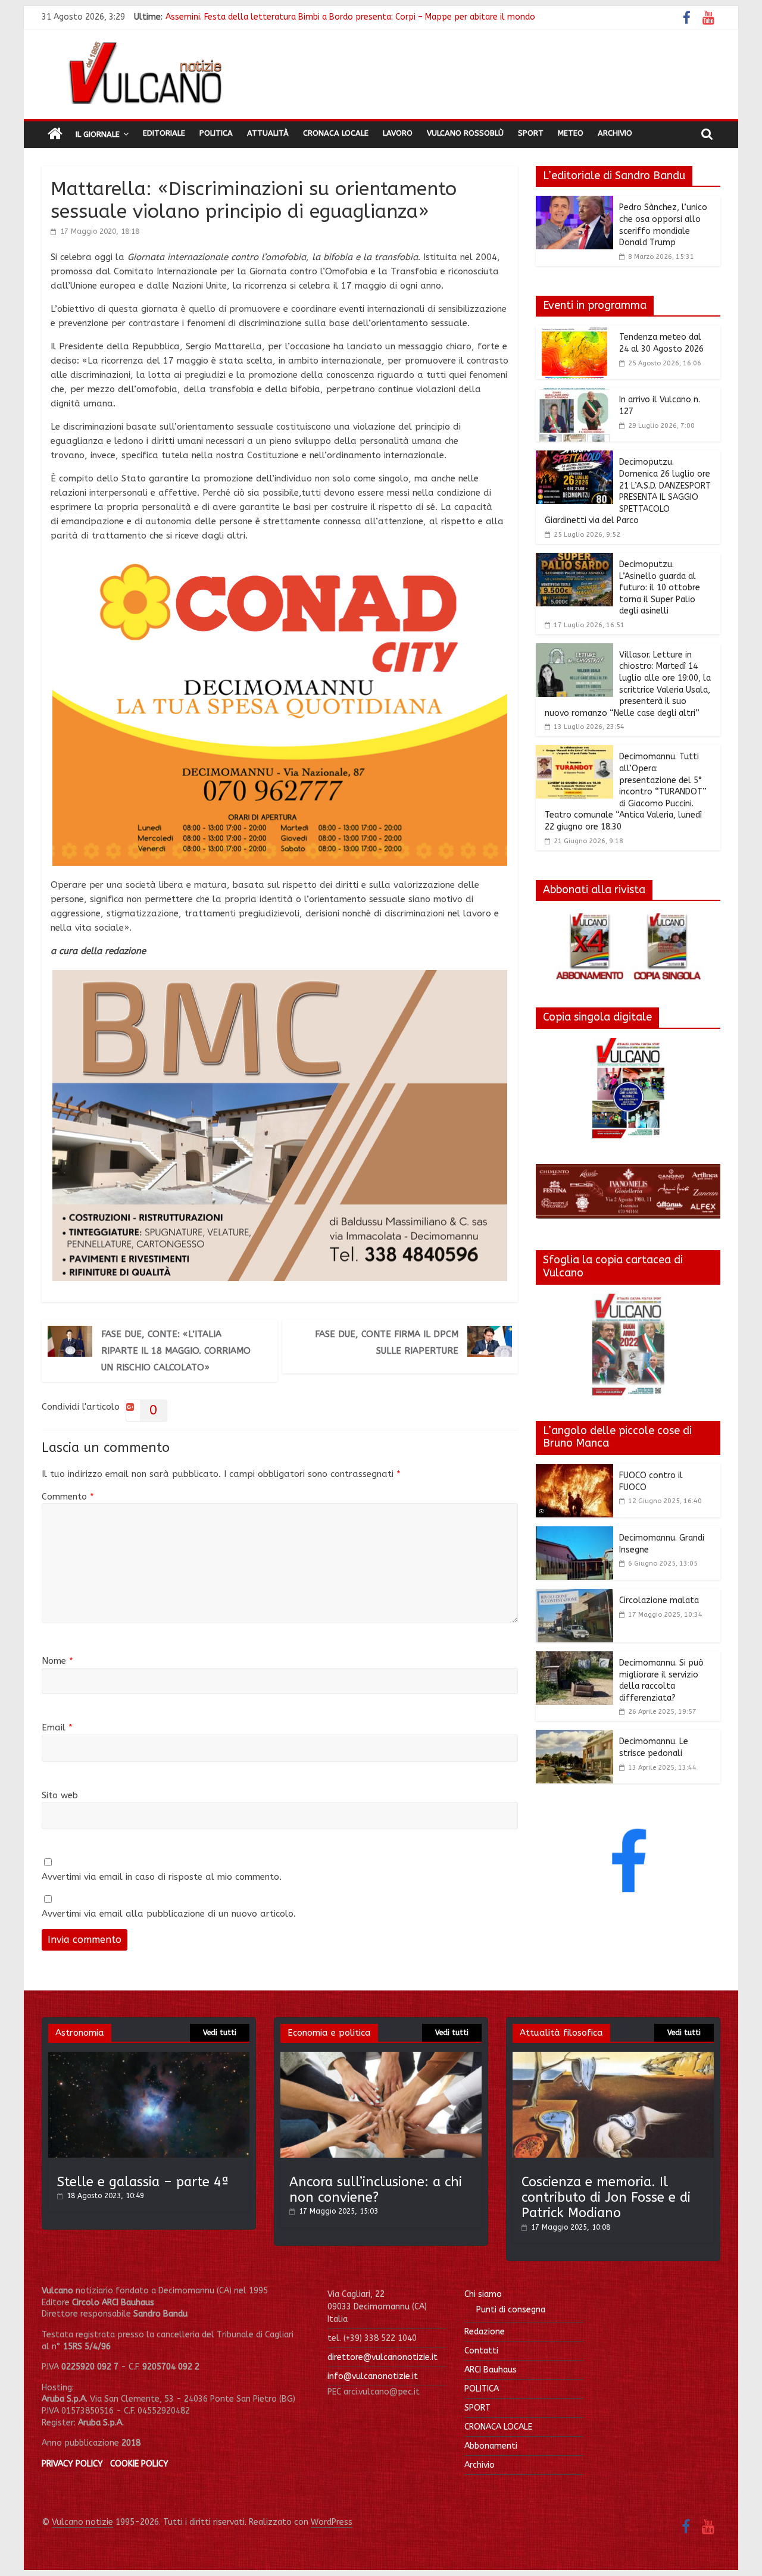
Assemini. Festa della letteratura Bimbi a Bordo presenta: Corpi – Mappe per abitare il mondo (350, 17)
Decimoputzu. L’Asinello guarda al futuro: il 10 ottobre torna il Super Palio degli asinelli (660, 588)
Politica (216, 133)
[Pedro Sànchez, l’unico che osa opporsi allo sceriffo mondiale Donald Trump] (574, 203)
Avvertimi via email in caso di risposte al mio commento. (162, 1877)
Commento (68, 1497)
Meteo (571, 133)
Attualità (268, 133)
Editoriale (164, 133)
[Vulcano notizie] (55, 134)
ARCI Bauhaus (491, 2370)
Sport (531, 133)
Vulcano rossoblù (465, 133)
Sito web (60, 1795)
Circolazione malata (659, 1600)
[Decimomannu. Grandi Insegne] (574, 1533)
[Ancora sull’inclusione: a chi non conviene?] (381, 2057)
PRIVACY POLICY (72, 2464)
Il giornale (98, 134)
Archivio (615, 133)
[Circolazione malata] (574, 1596)
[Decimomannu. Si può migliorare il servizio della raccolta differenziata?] (574, 1658)
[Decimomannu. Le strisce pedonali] (574, 1737)
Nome (57, 1661)
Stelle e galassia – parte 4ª (143, 2182)
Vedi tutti (220, 2033)
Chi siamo (483, 2294)
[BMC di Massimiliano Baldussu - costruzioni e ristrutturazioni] (280, 977)
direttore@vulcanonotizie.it (382, 2357)
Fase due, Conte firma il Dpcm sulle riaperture (387, 1342)
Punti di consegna (511, 2310)
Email (57, 1727)
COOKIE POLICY (139, 2464)
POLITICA (482, 2389)
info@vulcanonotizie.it (373, 2376)
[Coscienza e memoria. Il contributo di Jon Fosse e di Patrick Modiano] (613, 2057)
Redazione (485, 2332)
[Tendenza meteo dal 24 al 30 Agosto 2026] (574, 333)
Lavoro (398, 133)
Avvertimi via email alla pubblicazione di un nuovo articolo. (169, 1914)
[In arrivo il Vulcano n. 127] (574, 395)
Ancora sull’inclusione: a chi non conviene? (376, 2190)
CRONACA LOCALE (498, 2427)
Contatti (481, 2351)
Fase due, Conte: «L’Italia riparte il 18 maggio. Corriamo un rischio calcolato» (176, 1351)
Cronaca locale (336, 133)
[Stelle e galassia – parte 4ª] (149, 2057)
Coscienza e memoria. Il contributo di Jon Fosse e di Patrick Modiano (606, 2198)
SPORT (477, 2408)
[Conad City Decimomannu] (280, 562)
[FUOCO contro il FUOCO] (574, 1471)
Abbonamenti (491, 2446)
